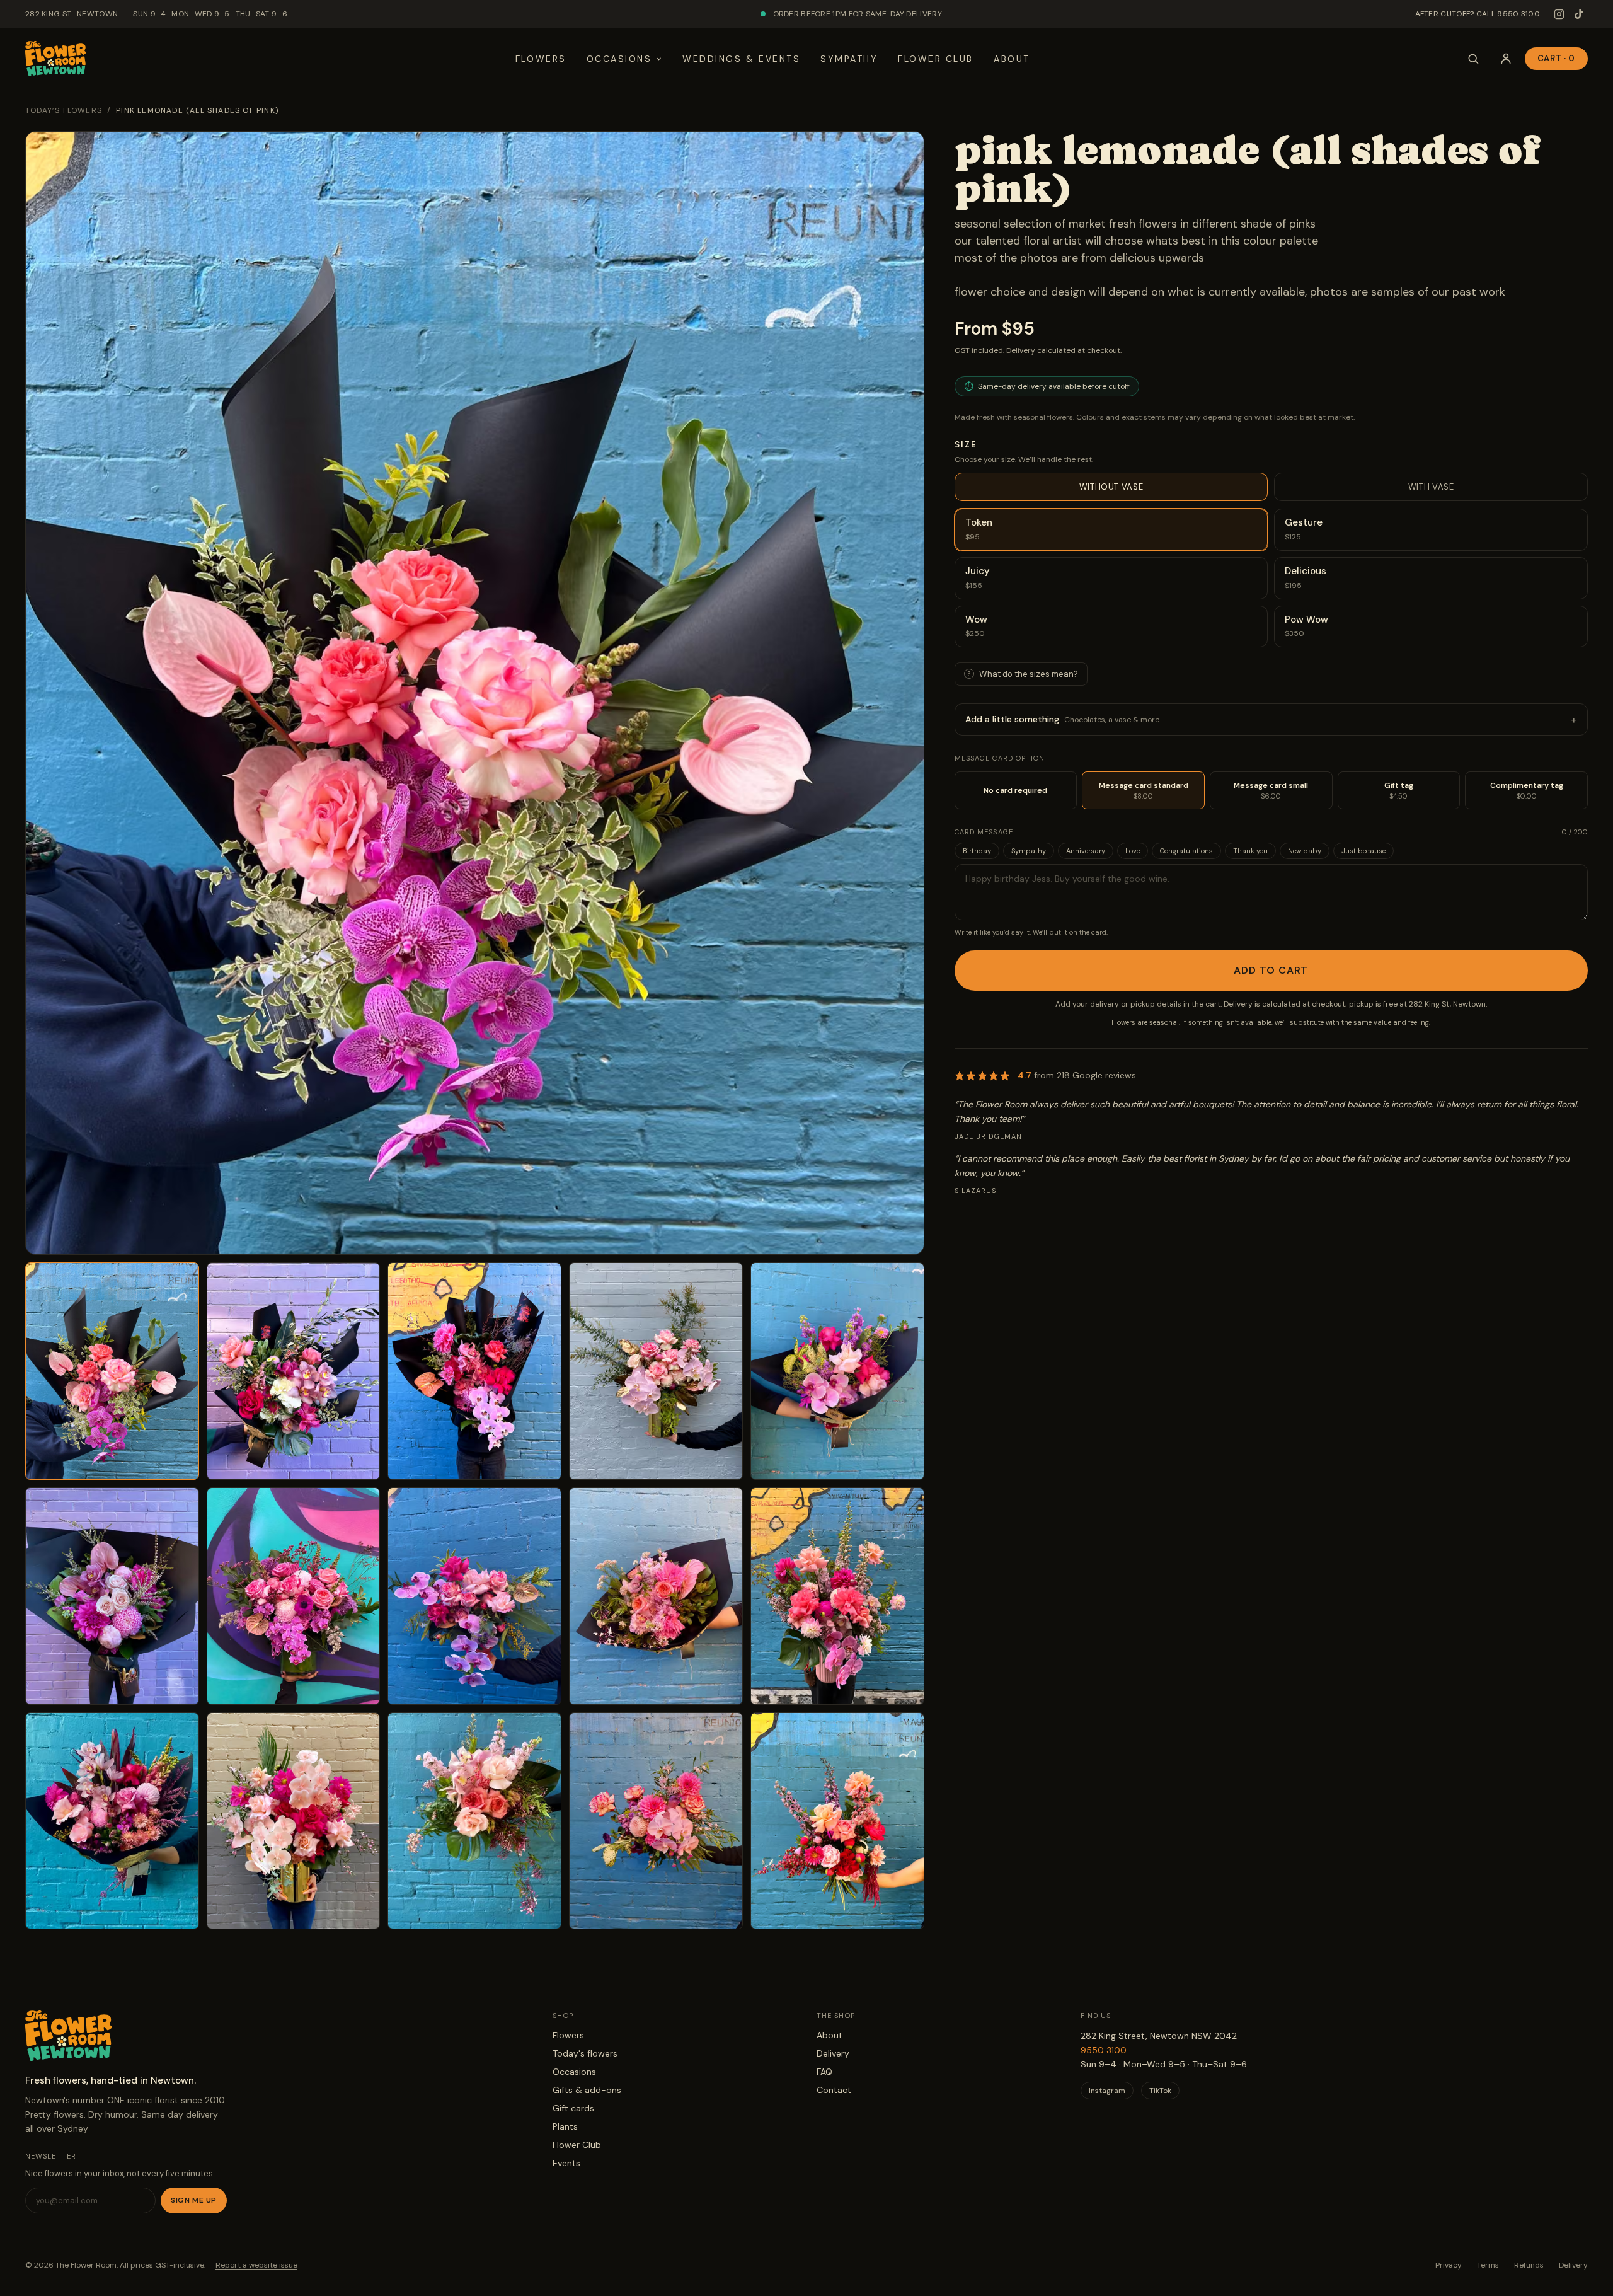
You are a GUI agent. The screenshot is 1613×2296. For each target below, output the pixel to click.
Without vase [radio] (1111, 487)
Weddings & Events (741, 59)
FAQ (824, 2072)
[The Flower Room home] (56, 59)
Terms (1488, 2265)
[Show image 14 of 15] (656, 1821)
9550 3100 (1104, 2050)
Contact (834, 2090)
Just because (1363, 851)
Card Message (984, 832)
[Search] (1473, 59)
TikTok (1160, 2091)
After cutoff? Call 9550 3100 (1478, 14)
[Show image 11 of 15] (112, 1821)
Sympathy (849, 59)
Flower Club (936, 59)
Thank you (1250, 851)
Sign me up (194, 2200)
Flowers (541, 59)
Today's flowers (585, 2053)
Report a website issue (256, 2265)
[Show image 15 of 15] (837, 1821)
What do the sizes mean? (1023, 674)
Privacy (1449, 2265)
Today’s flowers (64, 110)
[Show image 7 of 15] (294, 1596)
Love (1133, 851)
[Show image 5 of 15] (837, 1371)
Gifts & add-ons (587, 2090)
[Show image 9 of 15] (656, 1596)
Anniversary (1086, 851)
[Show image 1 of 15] (112, 1371)
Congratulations (1186, 851)
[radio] (1111, 530)
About (1012, 59)
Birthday (977, 851)
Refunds (1529, 2265)
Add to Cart (1271, 970)
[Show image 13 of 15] (474, 1821)
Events (566, 2163)
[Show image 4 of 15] (656, 1371)
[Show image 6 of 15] (112, 1596)
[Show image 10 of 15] (837, 1596)
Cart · (1556, 58)
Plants (565, 2126)
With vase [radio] (1431, 487)
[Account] (1506, 59)
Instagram (1107, 2091)
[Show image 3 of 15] (474, 1371)
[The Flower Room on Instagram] (1559, 14)
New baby (1305, 851)
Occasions (619, 59)
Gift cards (573, 2108)
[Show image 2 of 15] (294, 1371)
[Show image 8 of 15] (474, 1596)
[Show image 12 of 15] (294, 1821)
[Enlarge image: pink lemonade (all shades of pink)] (475, 693)
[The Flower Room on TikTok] (1579, 14)
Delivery (833, 2053)
